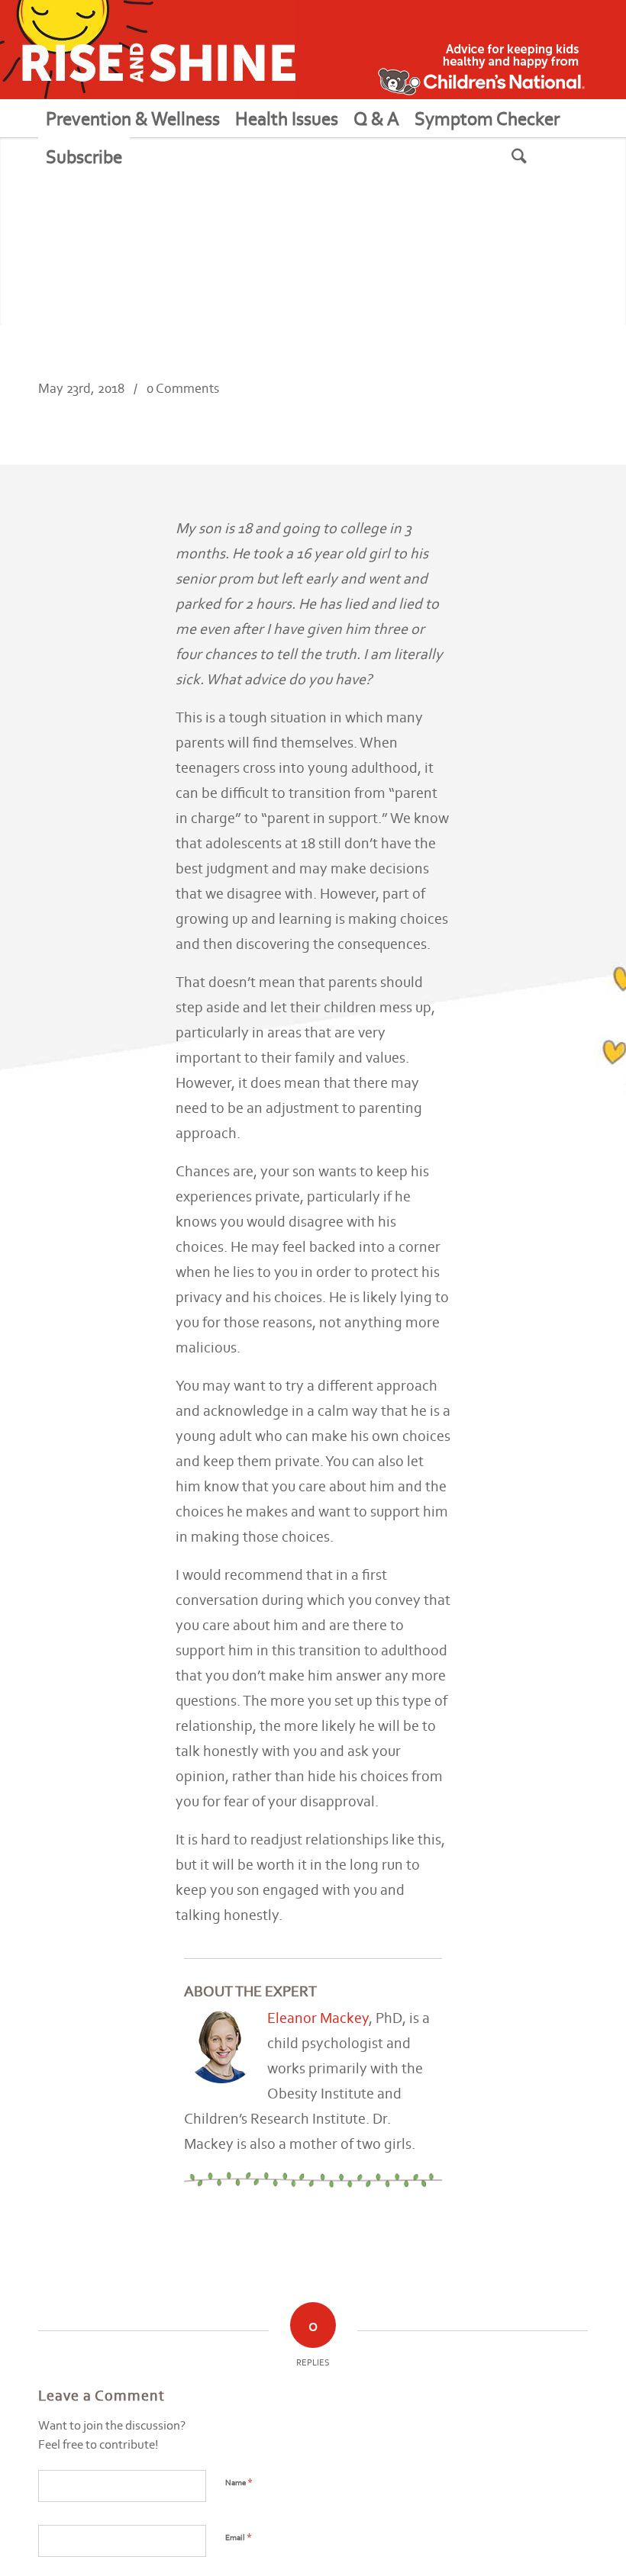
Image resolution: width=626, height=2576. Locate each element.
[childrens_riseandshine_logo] (148, 50)
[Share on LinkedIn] (547, 402)
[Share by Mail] (574, 402)
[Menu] (148, 156)
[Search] (538, 156)
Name (239, 2482)
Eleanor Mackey (318, 2018)
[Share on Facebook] (519, 402)
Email (239, 2537)
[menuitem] (133, 118)
